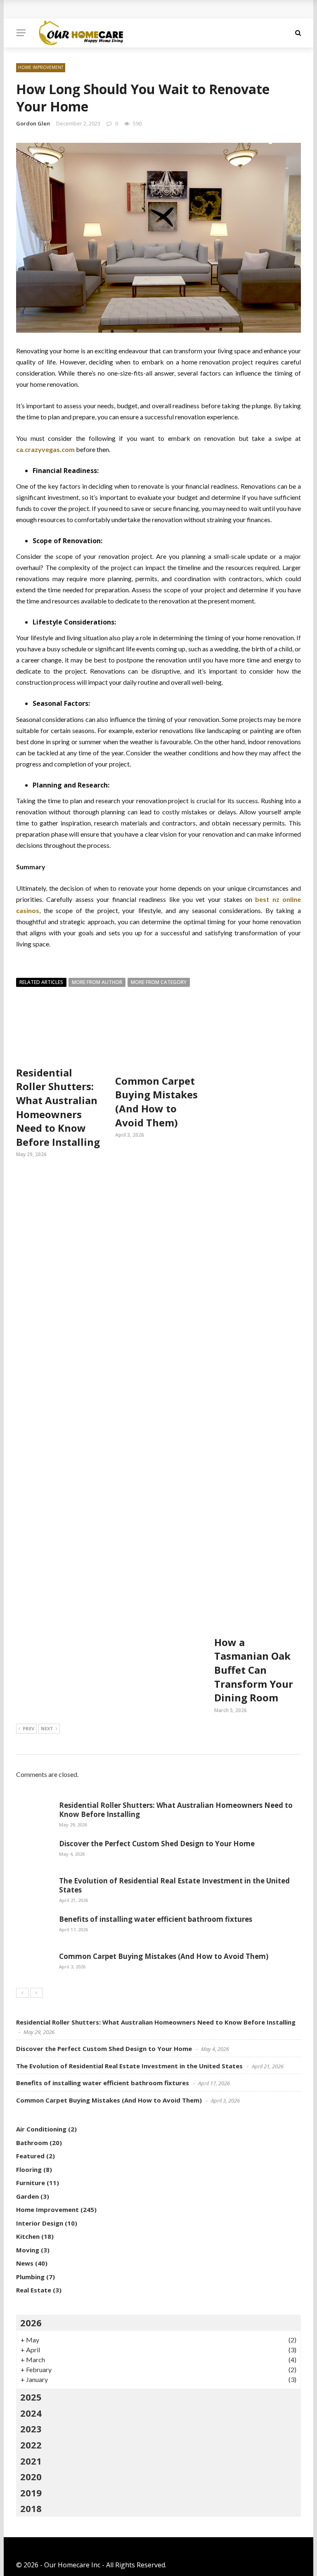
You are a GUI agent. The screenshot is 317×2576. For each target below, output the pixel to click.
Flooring (29, 2169)
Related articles (41, 982)
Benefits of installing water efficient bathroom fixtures (156, 1919)
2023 (31, 2429)
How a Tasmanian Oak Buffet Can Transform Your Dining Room (254, 1670)
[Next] (36, 1993)
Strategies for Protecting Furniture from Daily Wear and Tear (124, 9)
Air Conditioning (41, 2129)
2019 (31, 2493)
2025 (31, 2397)
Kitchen (28, 2236)
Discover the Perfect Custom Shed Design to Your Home (157, 1844)
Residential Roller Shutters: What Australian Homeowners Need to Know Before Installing (58, 1107)
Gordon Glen (33, 123)
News (25, 2263)
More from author (97, 982)
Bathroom (32, 2143)
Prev (28, 1728)
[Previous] (22, 1993)
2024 (31, 2413)
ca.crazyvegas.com (45, 449)
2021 (31, 2461)
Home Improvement (41, 67)
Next (47, 1728)
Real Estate (34, 2290)
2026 (31, 2323)
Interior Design (40, 2223)
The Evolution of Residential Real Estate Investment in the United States (174, 1885)
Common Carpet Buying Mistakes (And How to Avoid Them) (156, 1102)
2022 (31, 2445)
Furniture (31, 2183)
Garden (27, 2196)
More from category (159, 982)
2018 (31, 2508)
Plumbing (30, 2277)
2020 (31, 2477)
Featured (30, 2156)
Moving (28, 2250)
